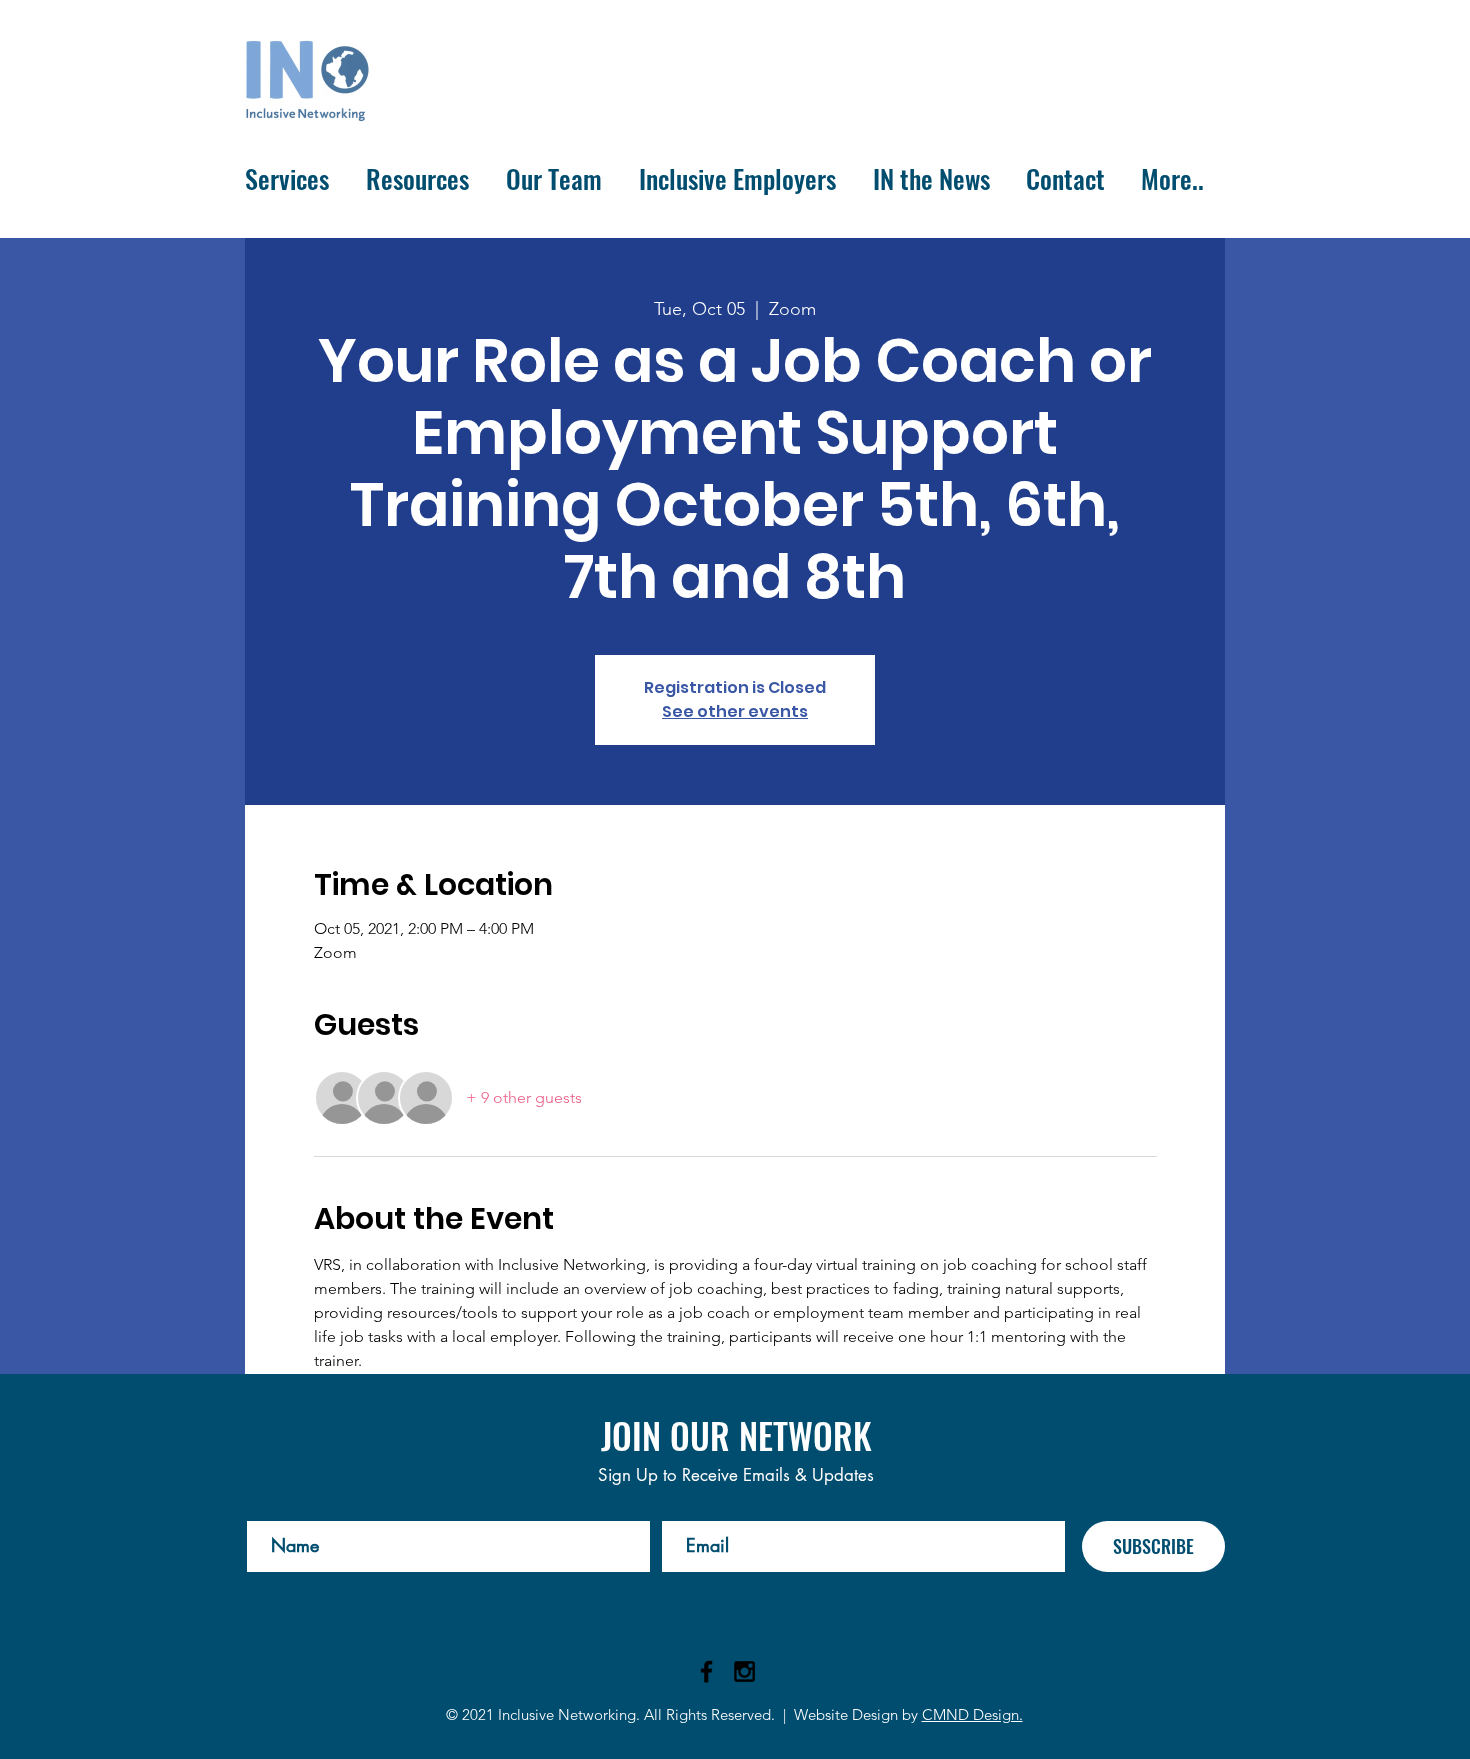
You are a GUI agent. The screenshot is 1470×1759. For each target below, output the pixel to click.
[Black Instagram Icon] (744, 1671)
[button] (290, 179)
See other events (735, 711)
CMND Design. (972, 1714)
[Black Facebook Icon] (706, 1671)
